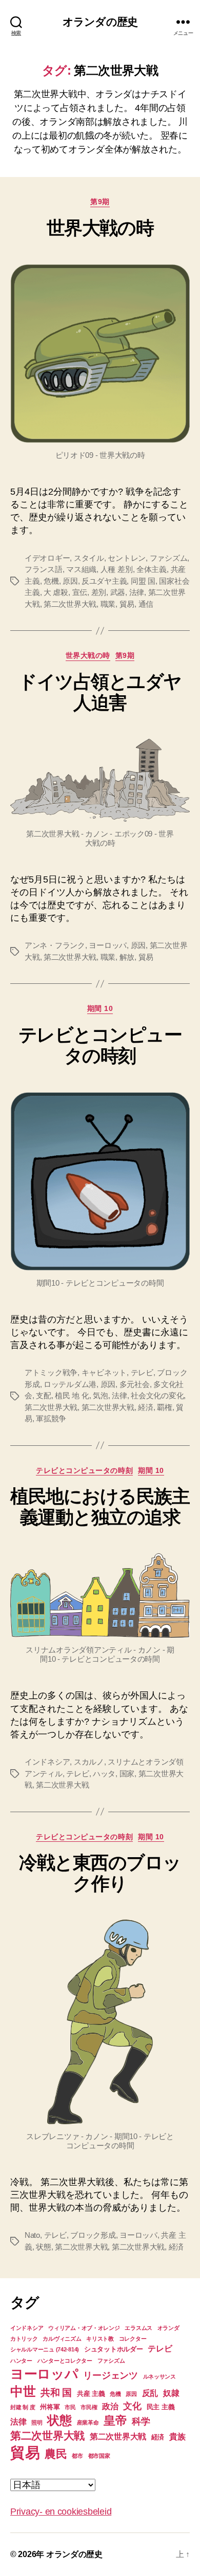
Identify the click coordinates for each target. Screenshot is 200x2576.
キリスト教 (100, 2339)
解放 (127, 957)
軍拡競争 (51, 1418)
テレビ (142, 1372)
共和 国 (56, 2393)
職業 (108, 604)
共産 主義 (91, 2394)
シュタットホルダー (114, 2349)
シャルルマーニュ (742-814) (45, 2349)
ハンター (21, 2361)
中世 (23, 2391)
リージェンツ (110, 2375)
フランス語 (44, 569)
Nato (32, 2235)
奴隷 (171, 2393)
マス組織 (81, 569)
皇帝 (115, 2420)
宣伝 (80, 592)
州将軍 (50, 2407)
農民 (56, 2454)
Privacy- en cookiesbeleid (61, 2512)
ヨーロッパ (108, 945)
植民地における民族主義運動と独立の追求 (100, 1507)
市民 (70, 2407)
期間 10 (100, 1008)
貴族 (177, 2437)
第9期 (100, 202)
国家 (127, 1774)
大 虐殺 (56, 592)
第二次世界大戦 (70, 604)
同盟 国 (143, 581)
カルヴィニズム (62, 2339)
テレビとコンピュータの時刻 (100, 1045)
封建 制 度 (23, 2407)
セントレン (127, 558)
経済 (146, 1407)
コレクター (133, 2339)
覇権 (165, 1407)
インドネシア (47, 1762)
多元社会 (135, 1384)
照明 (37, 2423)
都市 (77, 2456)
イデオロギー (47, 558)
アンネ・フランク (55, 945)
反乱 (150, 2393)
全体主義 (152, 569)
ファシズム (169, 558)
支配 (44, 1395)
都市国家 (99, 2456)
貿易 (127, 604)
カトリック (24, 2339)
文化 (132, 2406)
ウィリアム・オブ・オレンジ (84, 2328)
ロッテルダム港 (70, 1384)
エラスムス (138, 2328)
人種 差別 (117, 569)
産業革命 (88, 2423)
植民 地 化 (72, 1395)
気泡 (101, 1395)
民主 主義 (161, 2407)
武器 (118, 592)
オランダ (168, 2328)
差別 (99, 592)
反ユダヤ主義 (104, 581)
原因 (70, 581)
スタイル (89, 558)
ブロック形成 (93, 2235)
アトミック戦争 (51, 1372)
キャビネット (104, 1372)
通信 (146, 604)
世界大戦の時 (100, 228)
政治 (110, 2406)
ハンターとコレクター (65, 2361)
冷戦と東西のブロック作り (100, 1873)
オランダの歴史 (100, 22)
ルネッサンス (159, 2376)
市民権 (89, 2407)
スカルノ (89, 1762)
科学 (141, 2421)
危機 (51, 581)
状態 (44, 2247)
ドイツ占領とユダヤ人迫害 (100, 692)
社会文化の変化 (157, 1395)
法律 (137, 592)
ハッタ (104, 1774)
